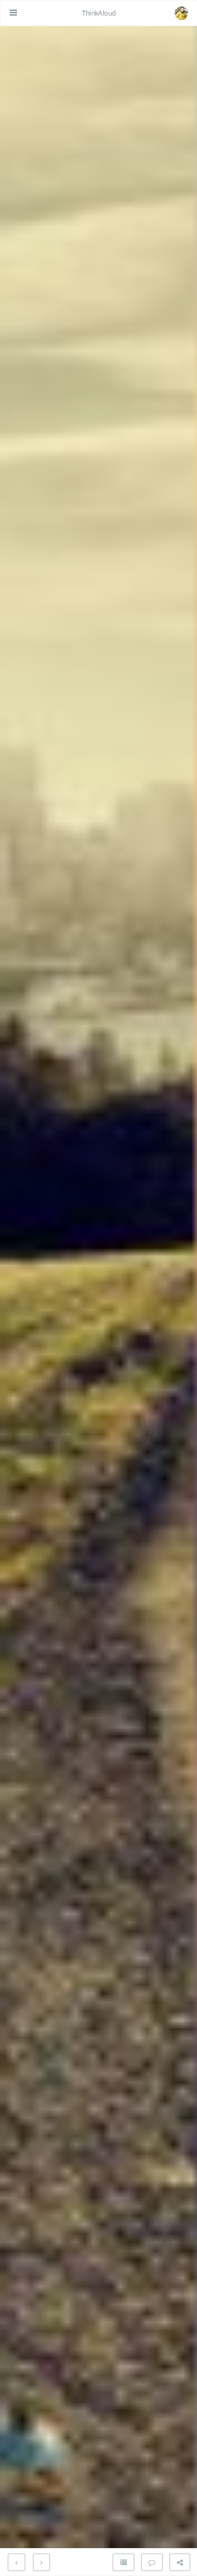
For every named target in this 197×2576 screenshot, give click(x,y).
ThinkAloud (99, 13)
